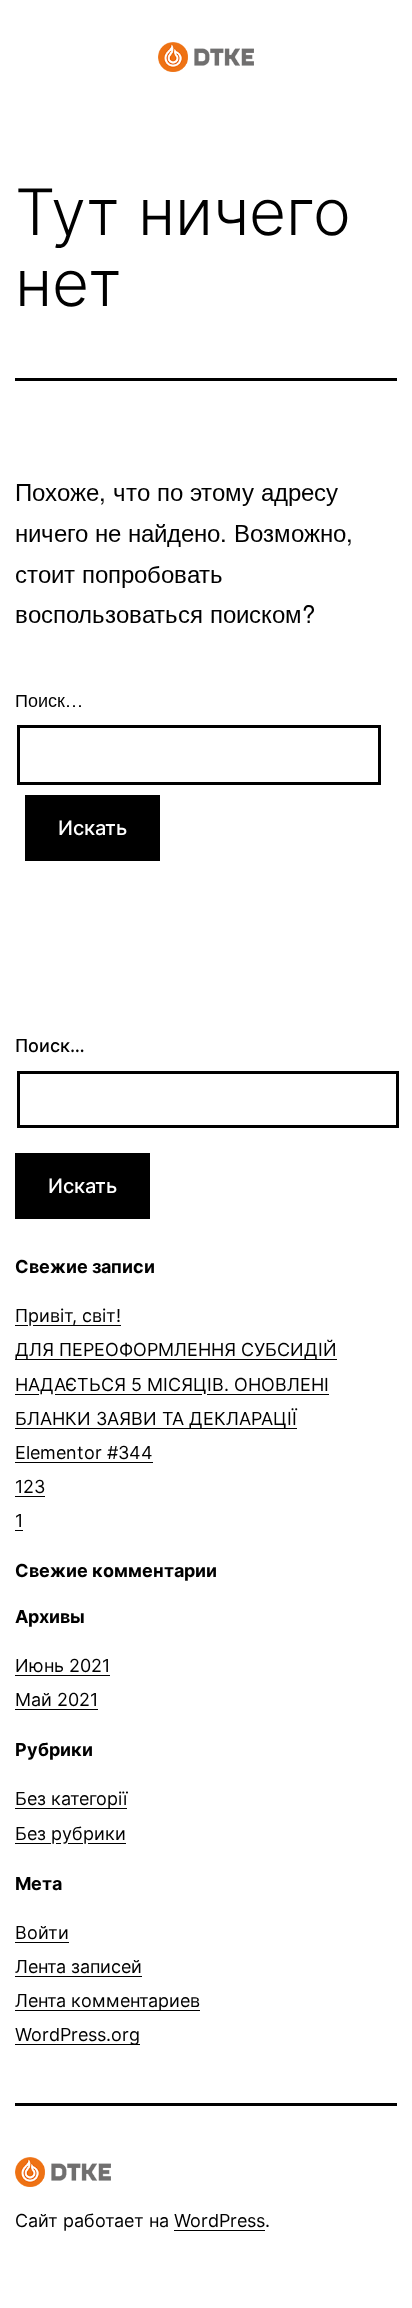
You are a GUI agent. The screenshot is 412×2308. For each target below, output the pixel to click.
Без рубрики (70, 1833)
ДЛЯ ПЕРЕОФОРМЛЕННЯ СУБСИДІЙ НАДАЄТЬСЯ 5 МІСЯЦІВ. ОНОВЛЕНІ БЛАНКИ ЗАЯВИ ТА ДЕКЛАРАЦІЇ (176, 1383)
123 (30, 1486)
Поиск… (49, 699)
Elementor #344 (84, 1452)
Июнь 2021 (62, 1665)
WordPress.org (77, 2034)
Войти (42, 1932)
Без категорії (71, 1798)
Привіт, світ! (68, 1315)
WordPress (219, 2220)
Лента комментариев (107, 2000)
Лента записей (78, 1966)
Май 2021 (56, 1699)
